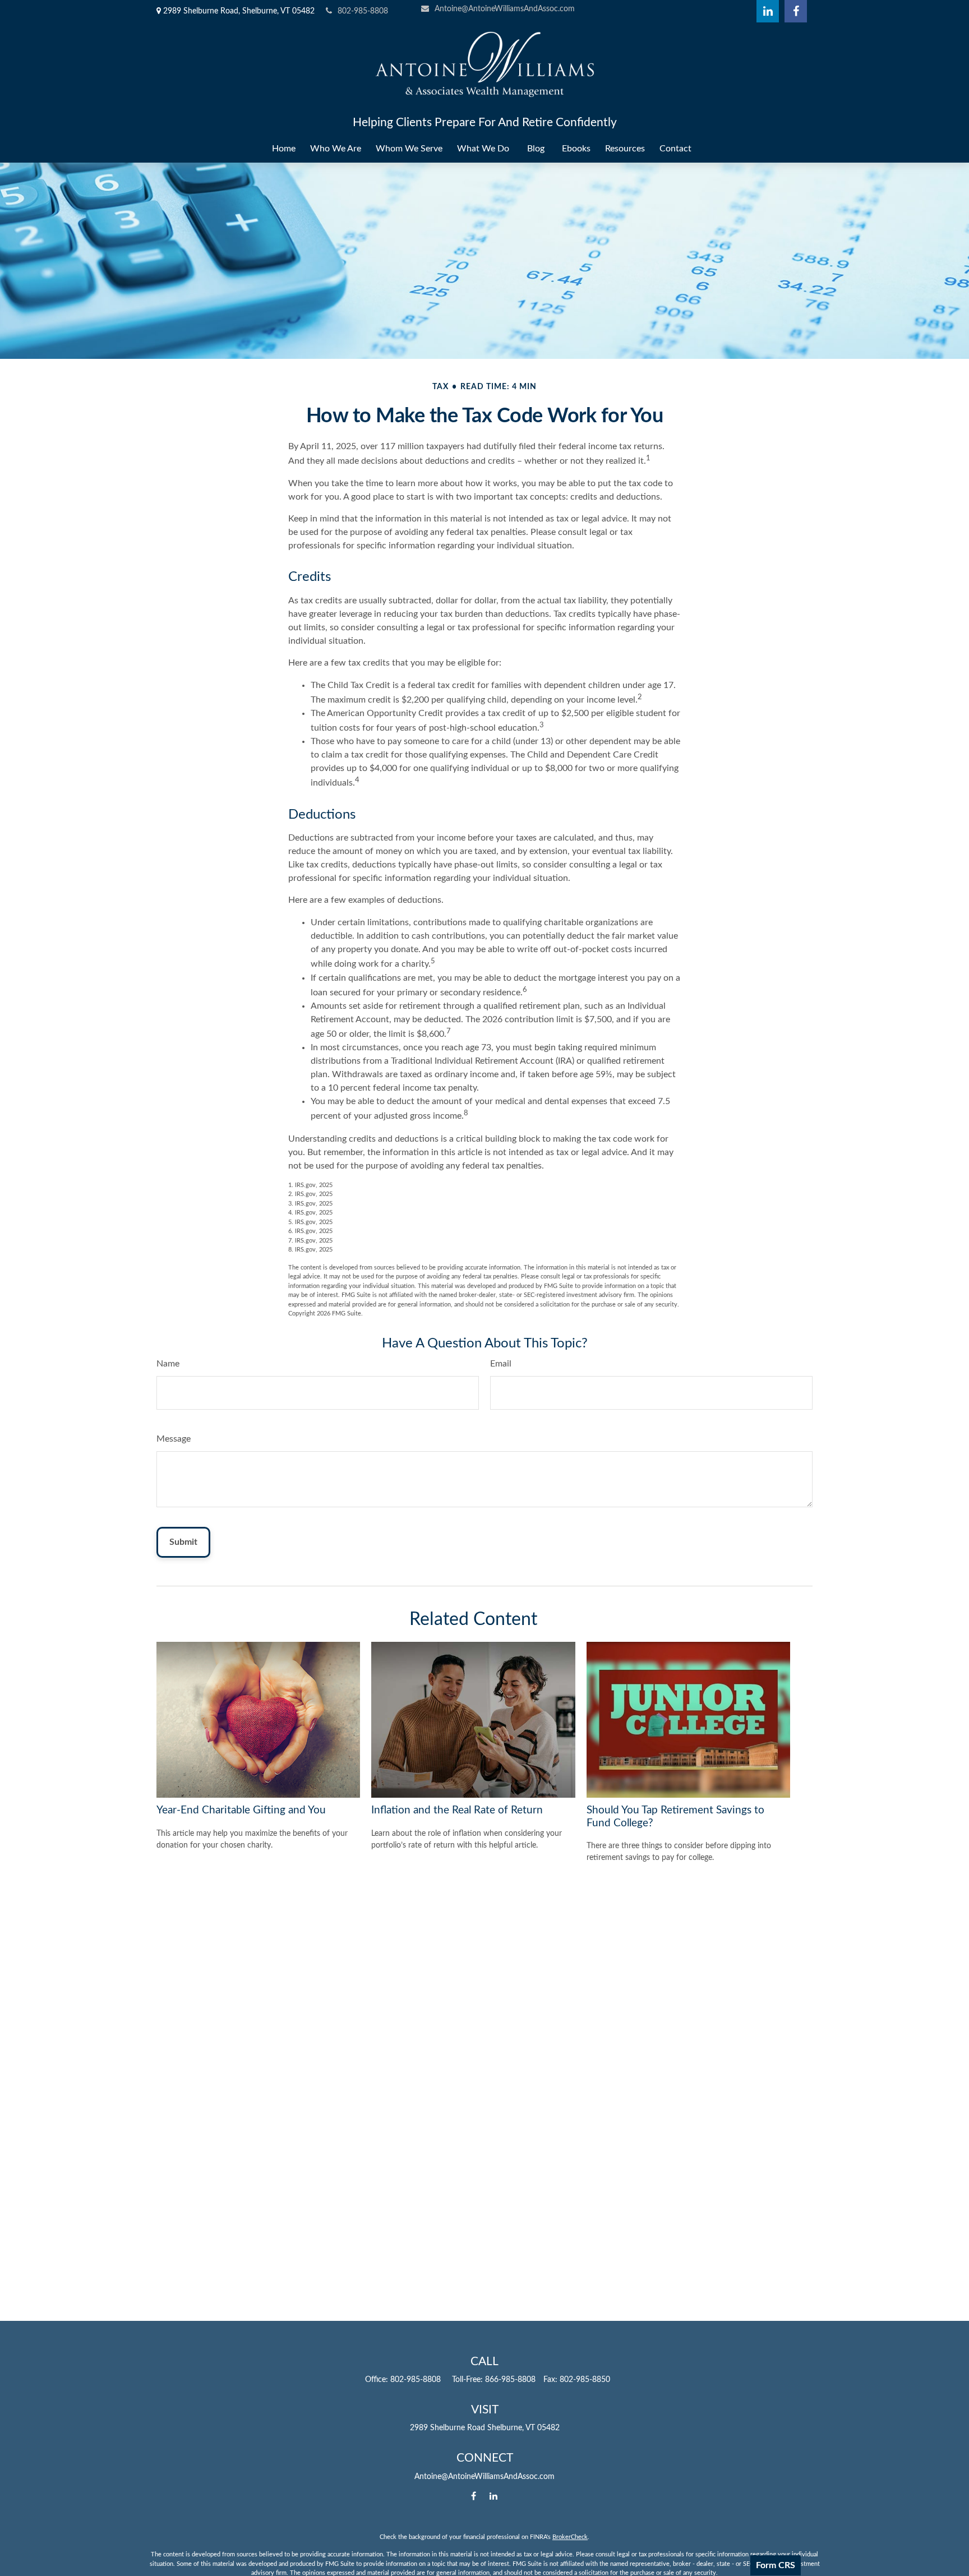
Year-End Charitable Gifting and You (241, 1810)
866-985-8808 (510, 2380)
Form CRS (776, 2565)
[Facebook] (796, 11)
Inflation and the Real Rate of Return (457, 1810)
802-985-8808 (363, 11)
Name (168, 1364)
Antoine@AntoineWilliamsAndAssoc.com (505, 9)
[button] (284, 149)
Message (174, 1439)
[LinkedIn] (768, 11)
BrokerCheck (570, 2537)
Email (501, 1364)
